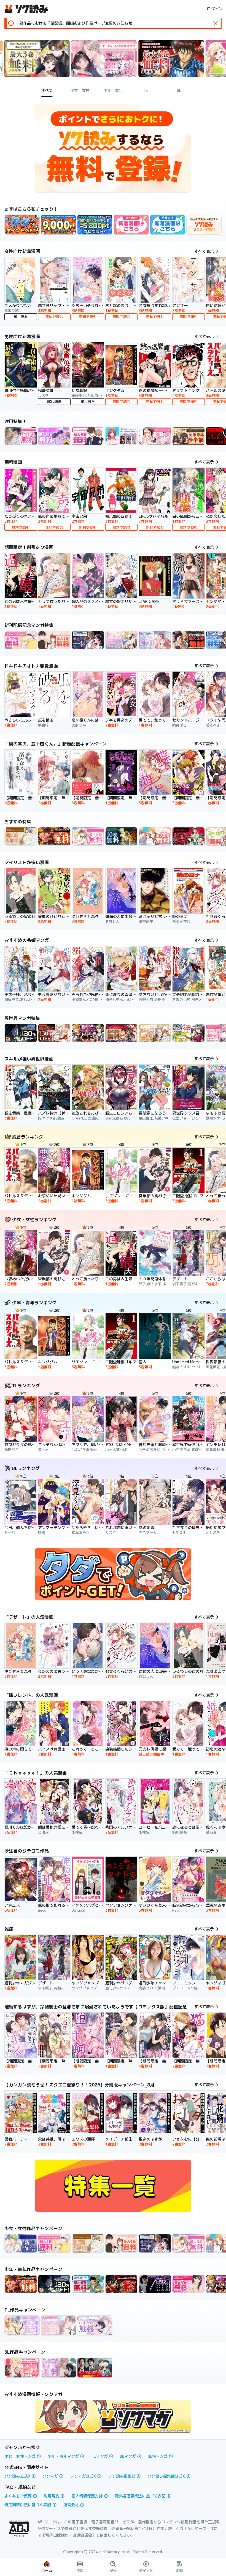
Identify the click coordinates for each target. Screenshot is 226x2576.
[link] (22, 225)
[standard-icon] (216, 23)
